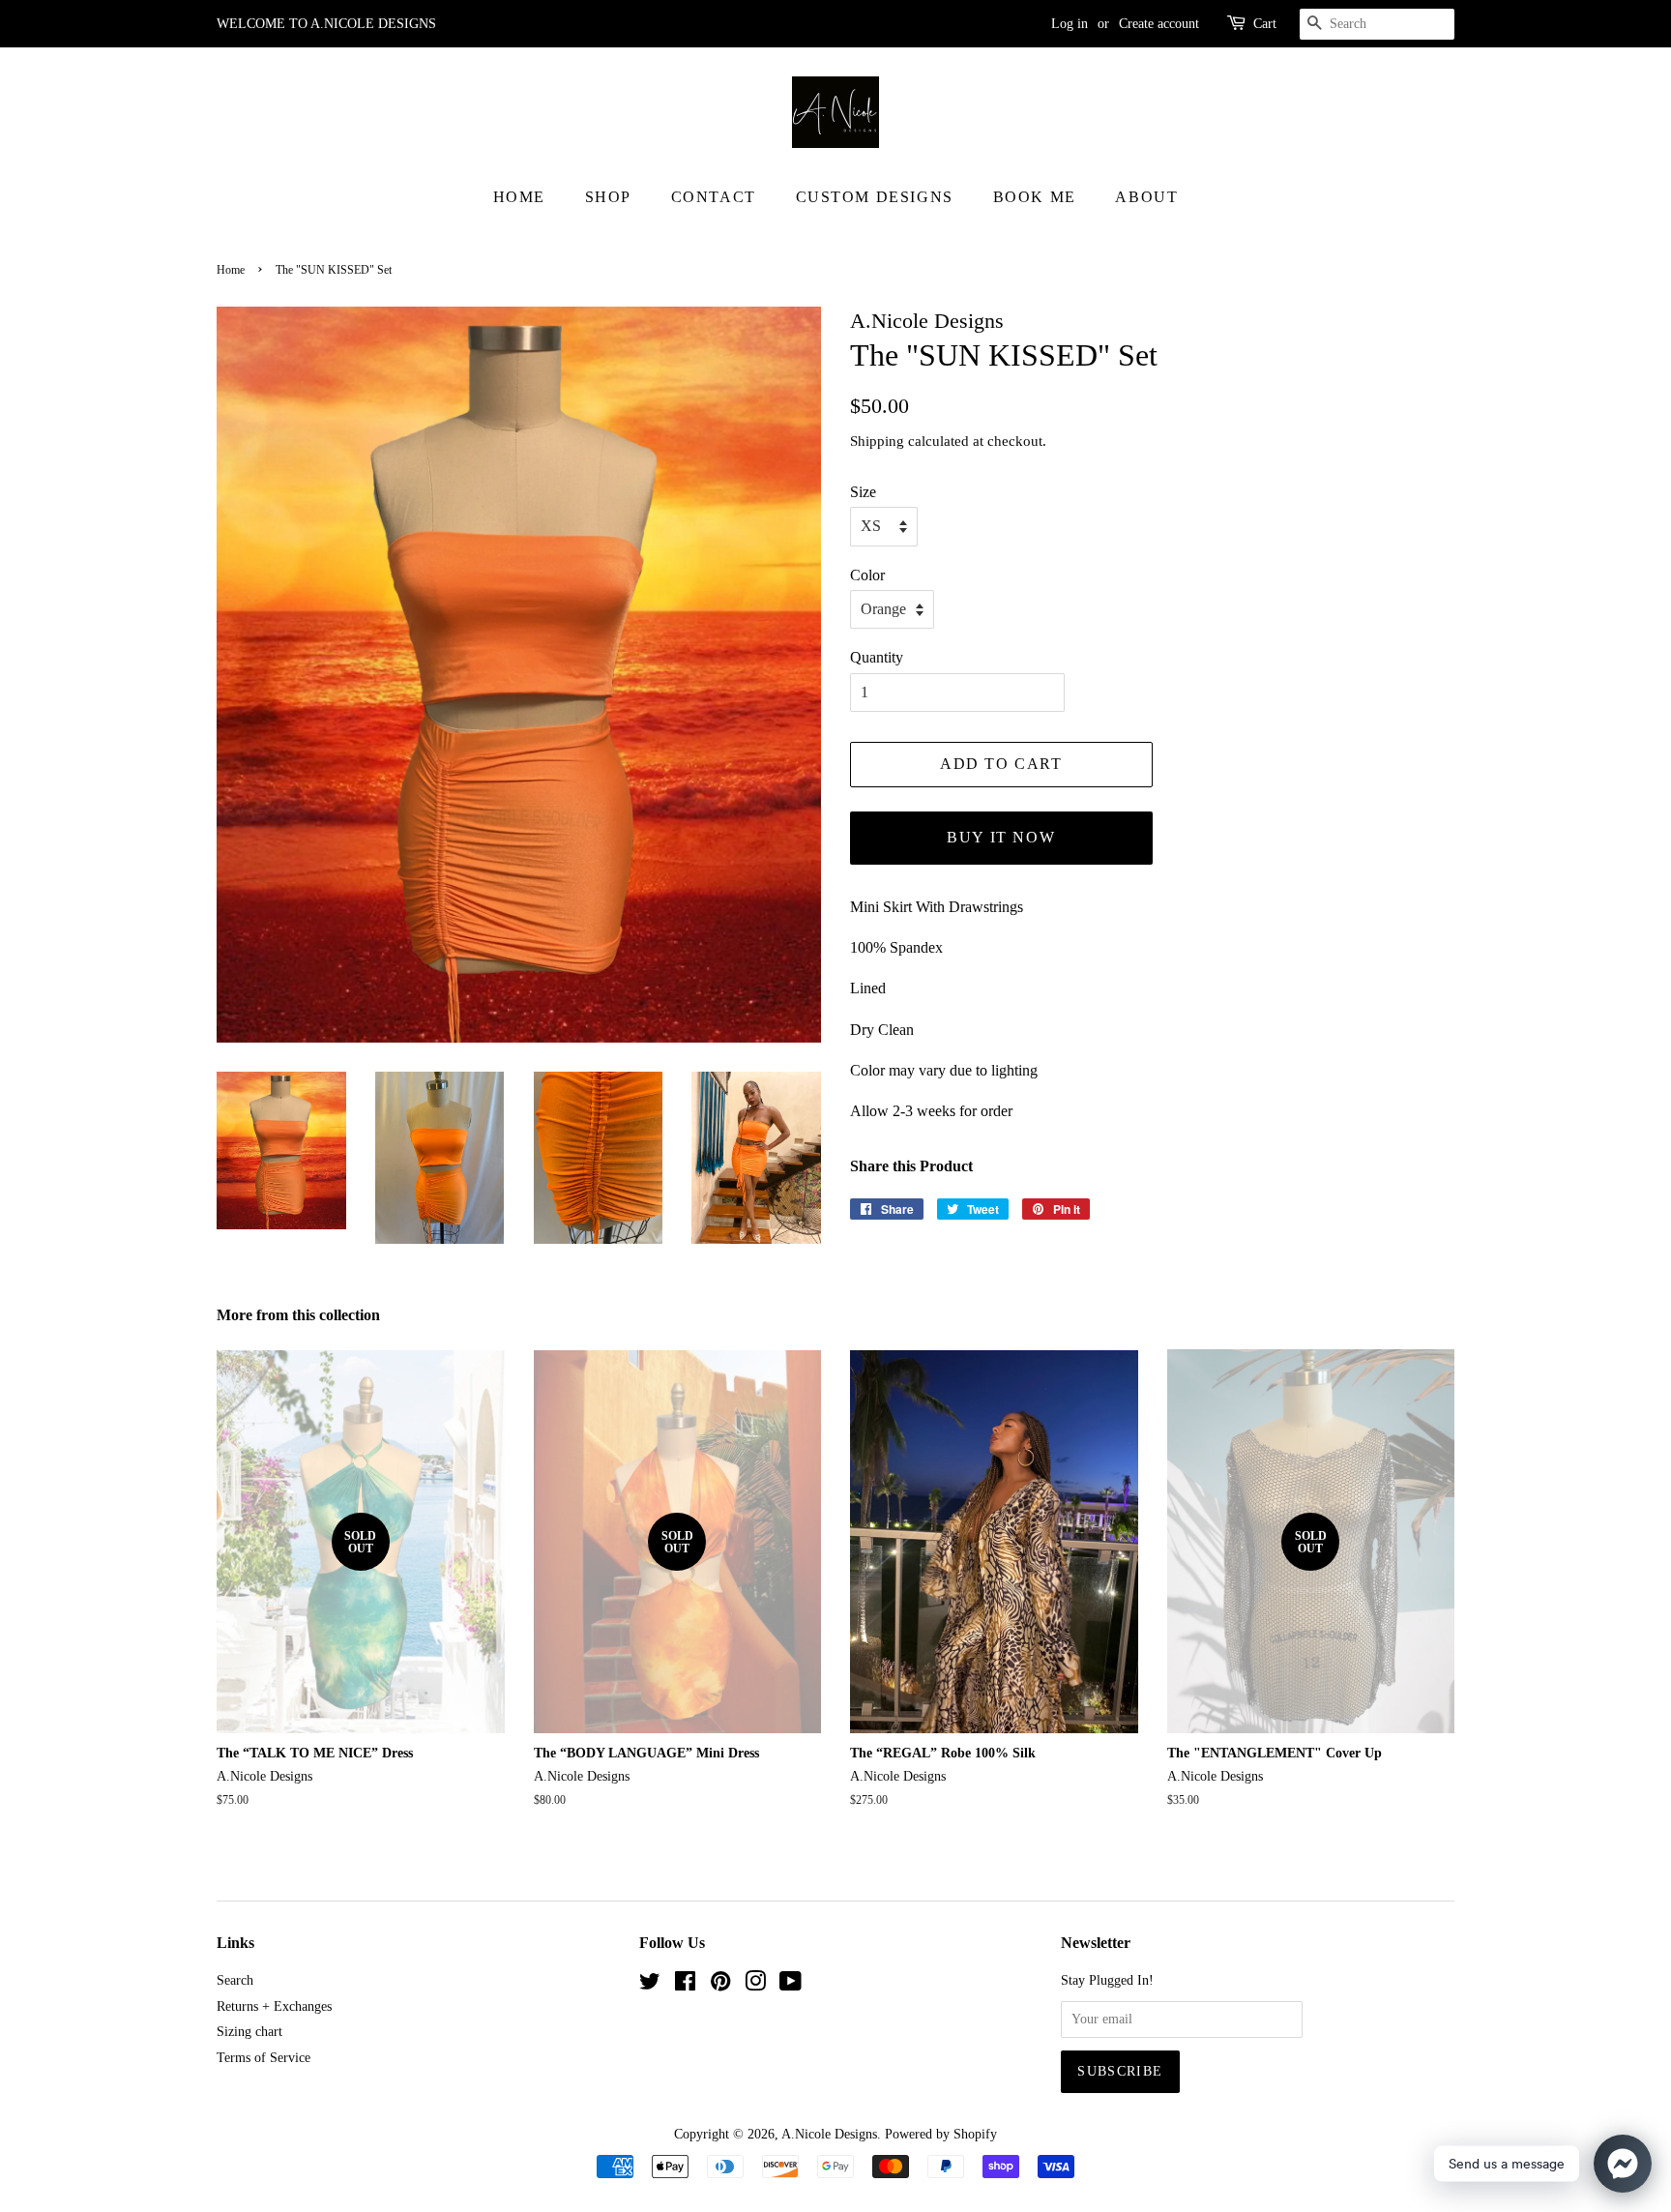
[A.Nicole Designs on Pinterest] (720, 1985)
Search (235, 1980)
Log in (1070, 24)
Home (519, 197)
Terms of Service (264, 2058)
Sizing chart (249, 2032)
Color (867, 575)
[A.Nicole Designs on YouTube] (791, 1985)
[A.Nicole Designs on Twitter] (650, 1985)
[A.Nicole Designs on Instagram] (755, 1985)
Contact (714, 197)
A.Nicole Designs (829, 2134)
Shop (608, 197)
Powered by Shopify (941, 2134)
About (1146, 197)
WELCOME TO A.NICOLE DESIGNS (326, 24)
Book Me (1035, 197)
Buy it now (1001, 837)
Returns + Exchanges (274, 2006)
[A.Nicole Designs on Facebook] (685, 1985)
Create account (1159, 24)
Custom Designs (875, 197)
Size (863, 492)
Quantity (877, 657)
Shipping (877, 441)
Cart (1265, 24)
